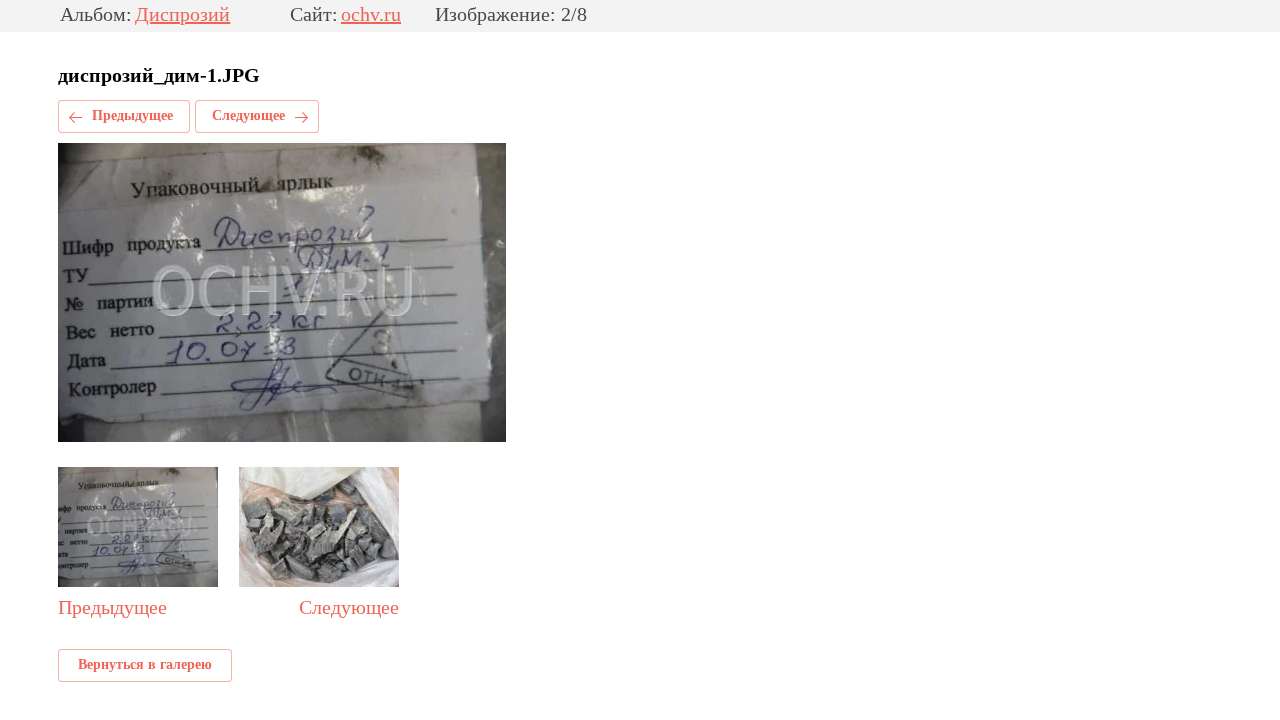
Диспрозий (182, 15)
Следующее (248, 115)
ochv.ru (371, 15)
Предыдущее (132, 115)
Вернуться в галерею (145, 664)
